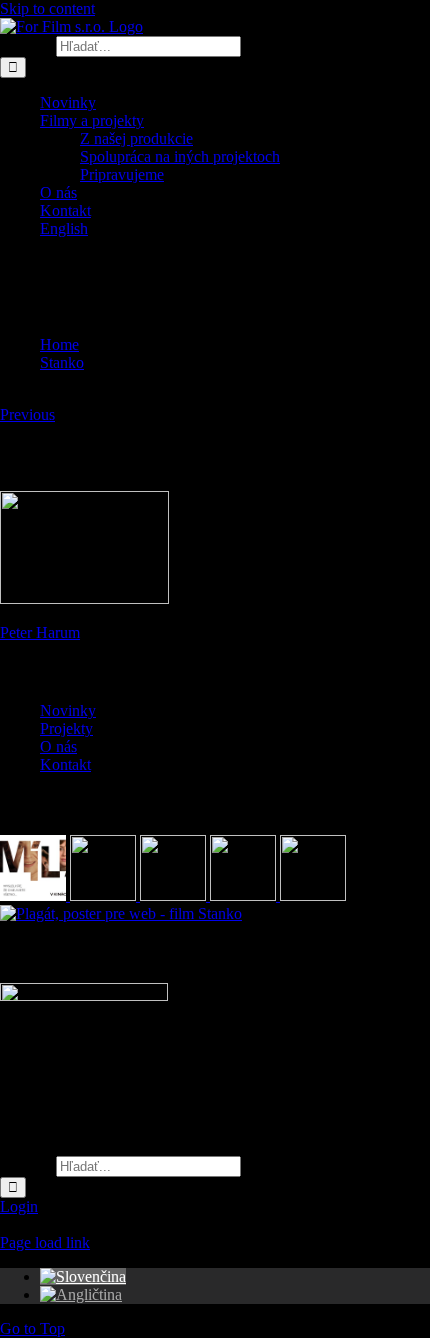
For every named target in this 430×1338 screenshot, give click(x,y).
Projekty (66, 728)
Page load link (45, 1242)
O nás (58, 746)
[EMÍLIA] (35, 895)
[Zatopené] (175, 895)
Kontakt (65, 764)
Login (19, 1206)
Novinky (68, 710)
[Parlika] (245, 895)
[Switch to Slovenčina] (83, 1276)
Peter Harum (40, 632)
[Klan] (313, 895)
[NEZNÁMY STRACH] (105, 895)
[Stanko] (121, 913)
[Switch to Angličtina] (81, 1294)
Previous (27, 414)
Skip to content (47, 8)
